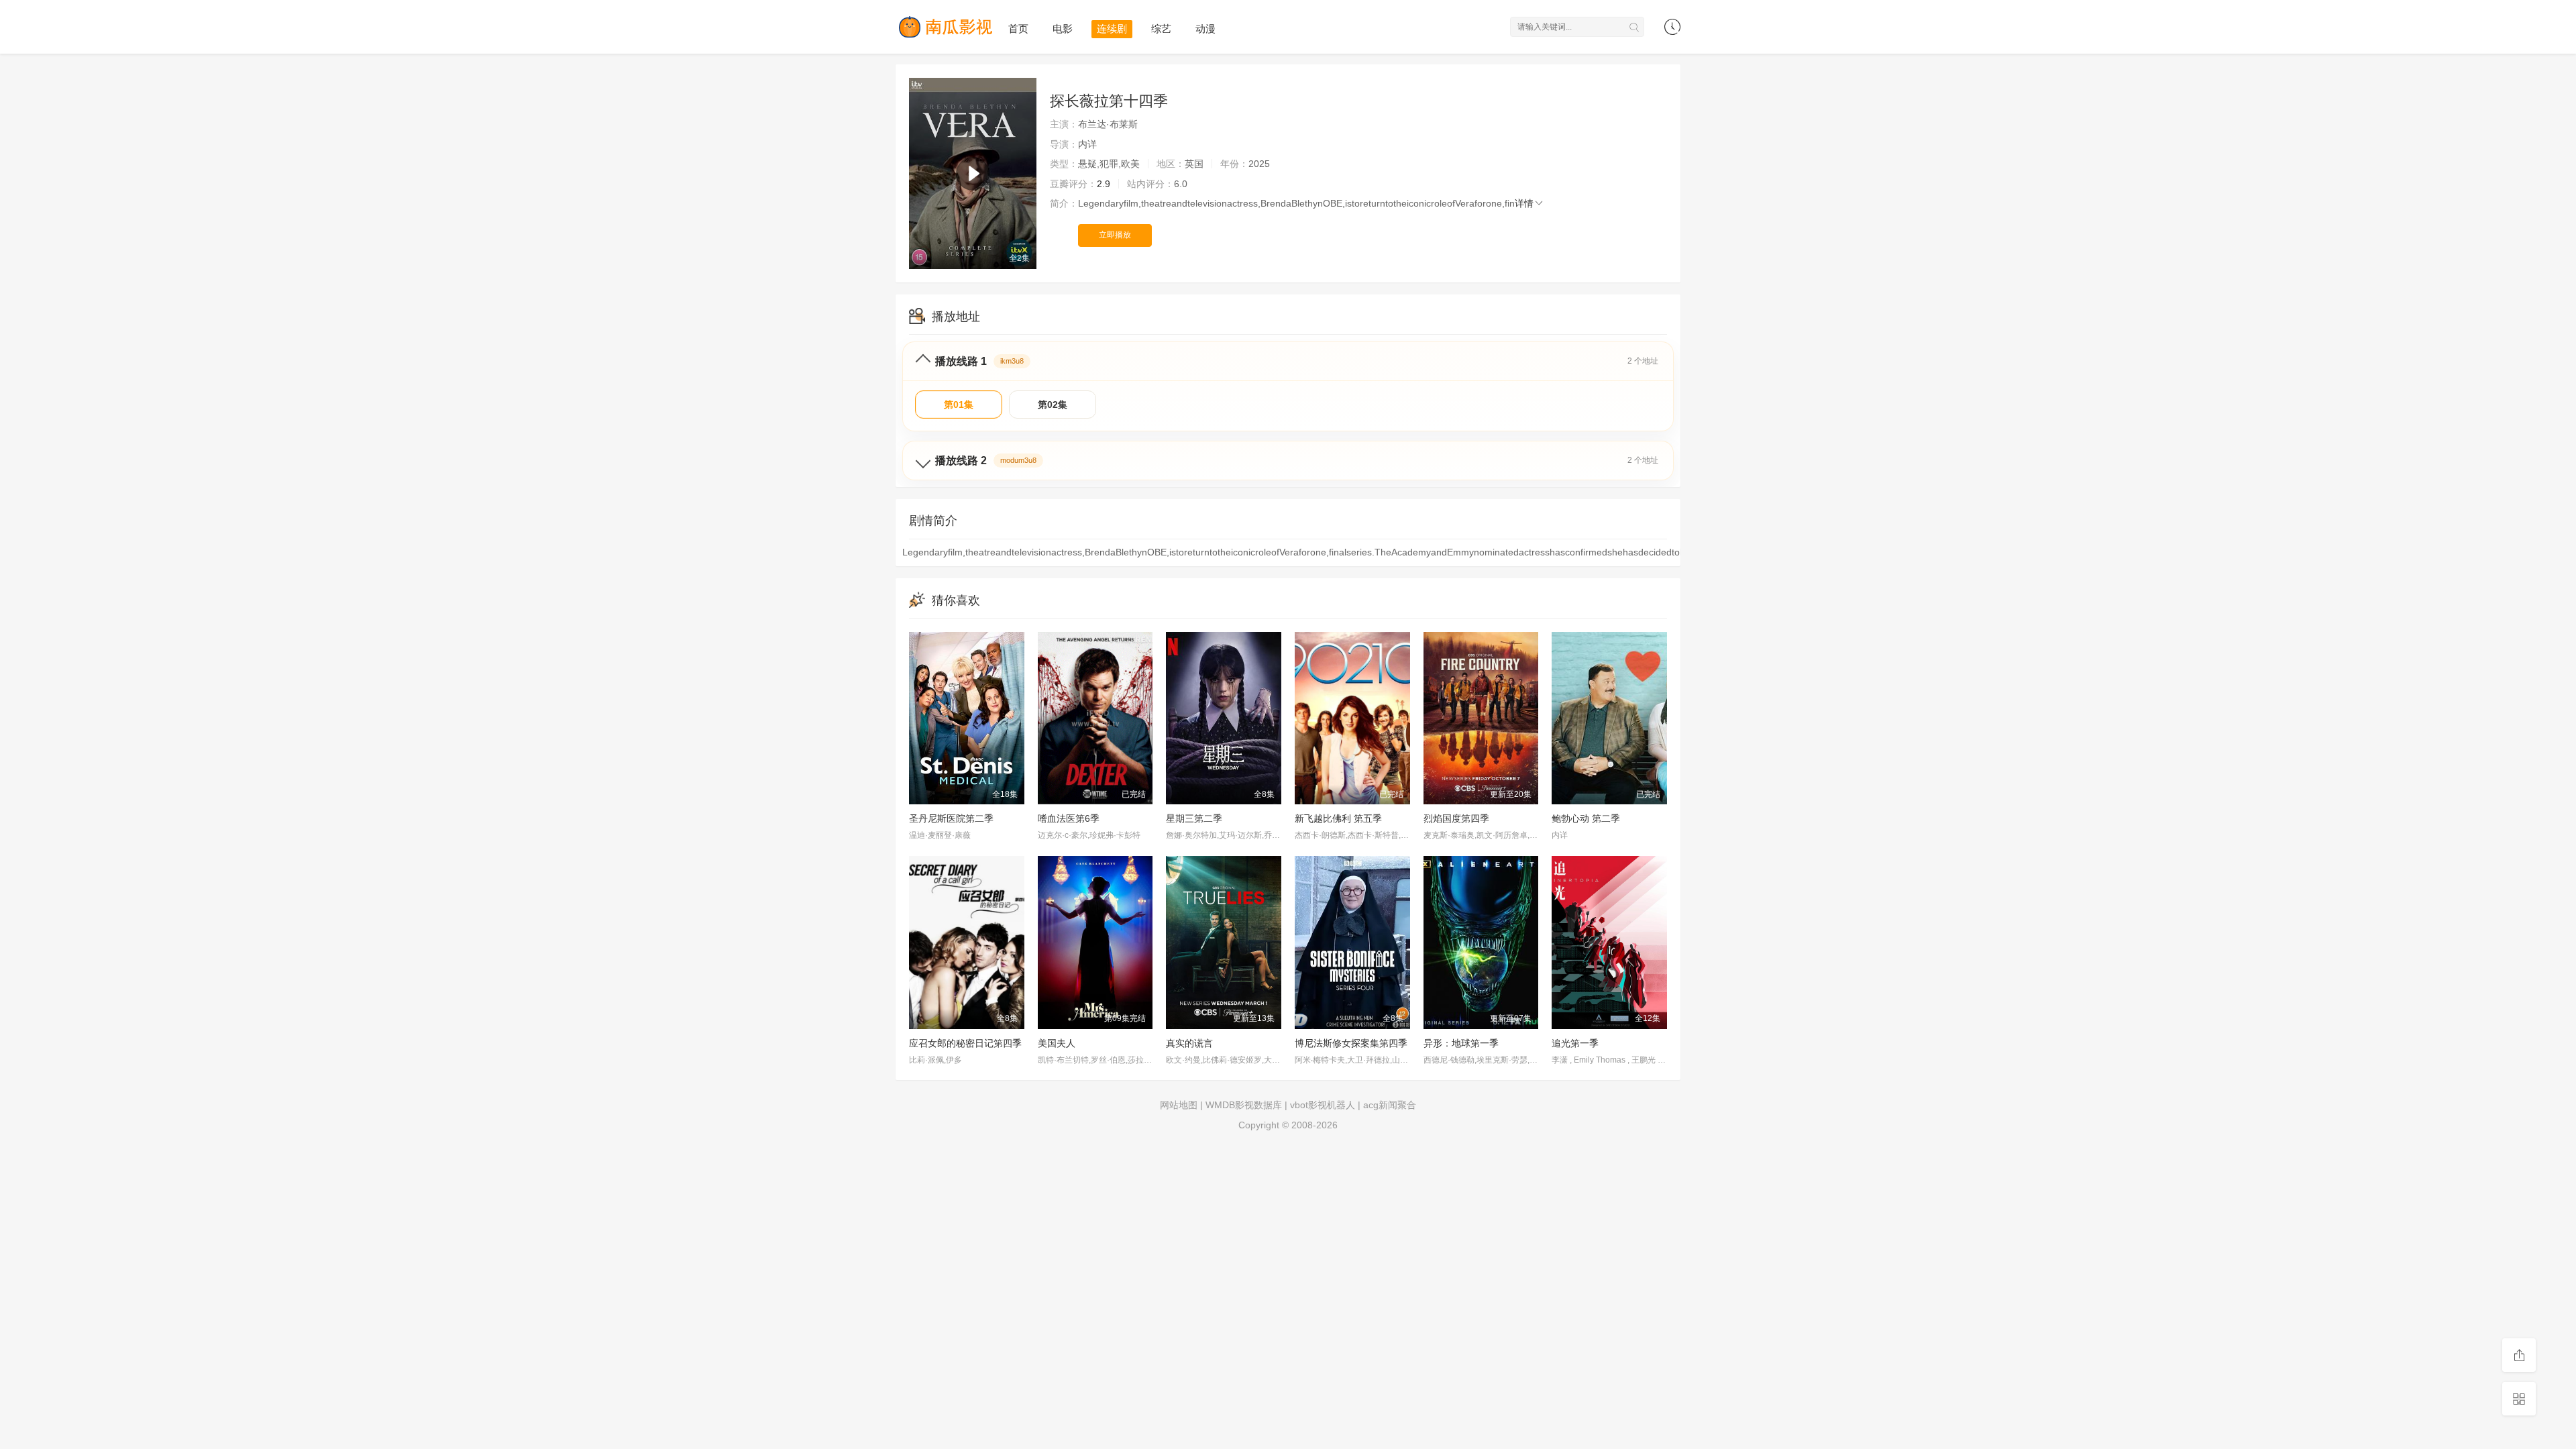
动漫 (1205, 29)
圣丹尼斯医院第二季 (951, 818)
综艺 (1161, 29)
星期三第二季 (1194, 818)
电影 (1063, 29)
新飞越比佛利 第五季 (1338, 818)
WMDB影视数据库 (1244, 1105)
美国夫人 (1057, 1043)
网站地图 (1179, 1105)
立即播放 (1115, 235)
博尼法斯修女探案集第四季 (1351, 1043)
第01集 (959, 405)
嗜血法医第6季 (1069, 818)
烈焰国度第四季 (1456, 818)
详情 (1524, 203)
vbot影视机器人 (1323, 1105)
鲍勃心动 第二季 (1586, 818)
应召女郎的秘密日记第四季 (965, 1043)
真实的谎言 (1189, 1043)
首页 (1018, 29)
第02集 (1053, 405)
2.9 (1104, 184)
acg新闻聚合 (1390, 1105)
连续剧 (1112, 29)
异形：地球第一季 (1461, 1043)
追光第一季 (1575, 1043)
